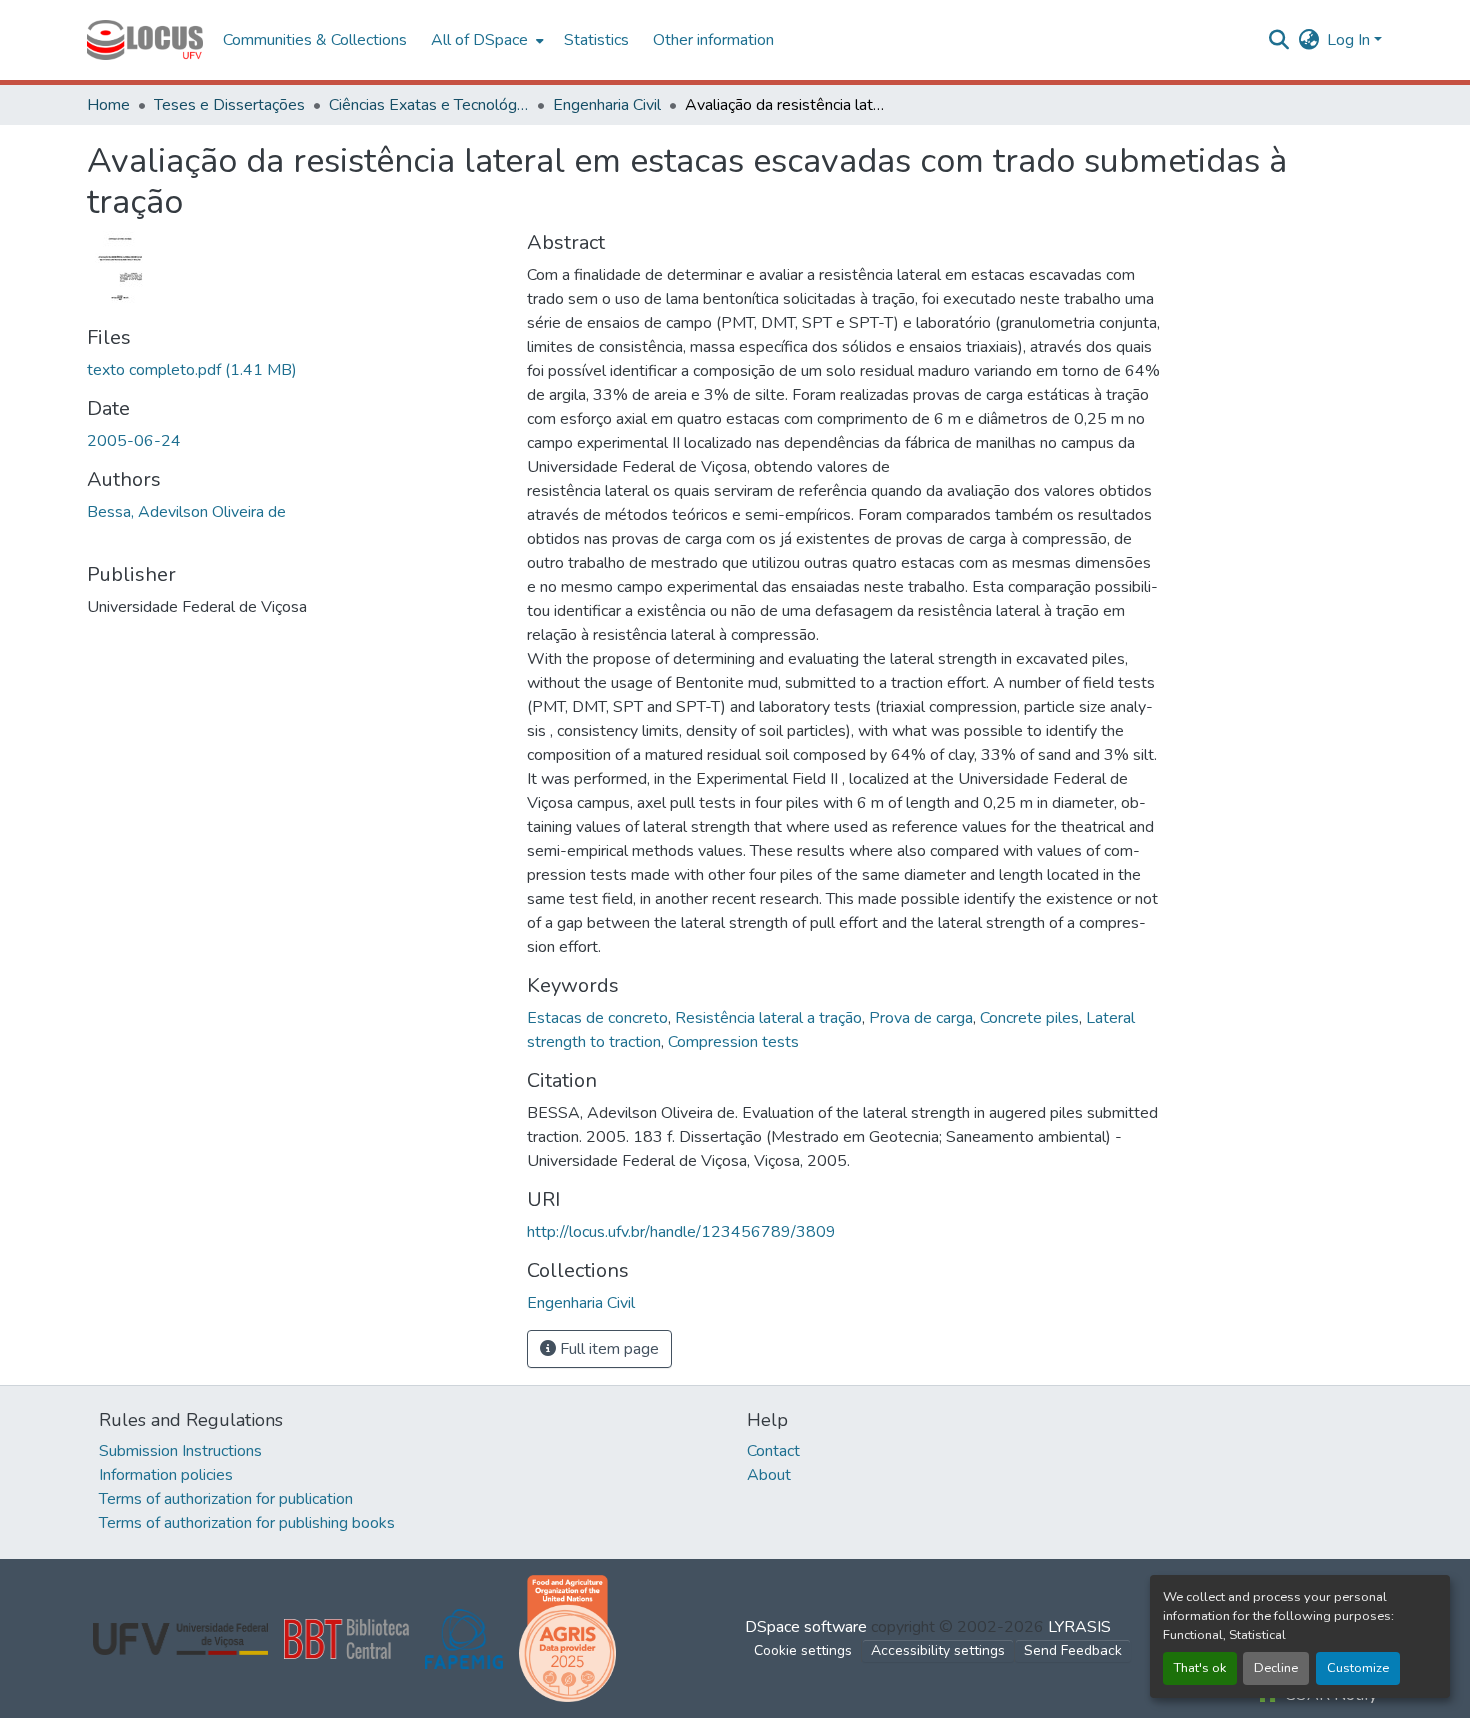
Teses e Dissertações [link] (229, 105)
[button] (145, 40)
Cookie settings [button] (803, 1650)
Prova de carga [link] (921, 1018)
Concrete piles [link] (1029, 1018)
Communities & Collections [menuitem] (315, 40)
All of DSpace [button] (479, 40)
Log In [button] (1350, 40)
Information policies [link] (166, 1475)
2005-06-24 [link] (134, 441)
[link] (295, 370)
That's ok (1200, 1668)
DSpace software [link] (806, 1627)
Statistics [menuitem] (596, 40)
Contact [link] (773, 1451)
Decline (1276, 1668)
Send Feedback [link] (1073, 1650)
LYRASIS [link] (1079, 1627)
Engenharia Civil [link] (607, 105)
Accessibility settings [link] (938, 1650)
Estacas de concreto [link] (597, 1018)
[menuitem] (485, 40)
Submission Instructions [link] (180, 1451)
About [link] (769, 1475)
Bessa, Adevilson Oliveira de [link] (186, 512)
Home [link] (108, 105)
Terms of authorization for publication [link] (226, 1499)
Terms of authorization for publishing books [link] (247, 1523)
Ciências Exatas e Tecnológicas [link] (429, 105)
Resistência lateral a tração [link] (768, 1018)
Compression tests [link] (733, 1042)
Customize (1358, 1668)
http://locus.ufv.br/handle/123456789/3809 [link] (681, 1232)
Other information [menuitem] (713, 40)
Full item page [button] (607, 1349)
